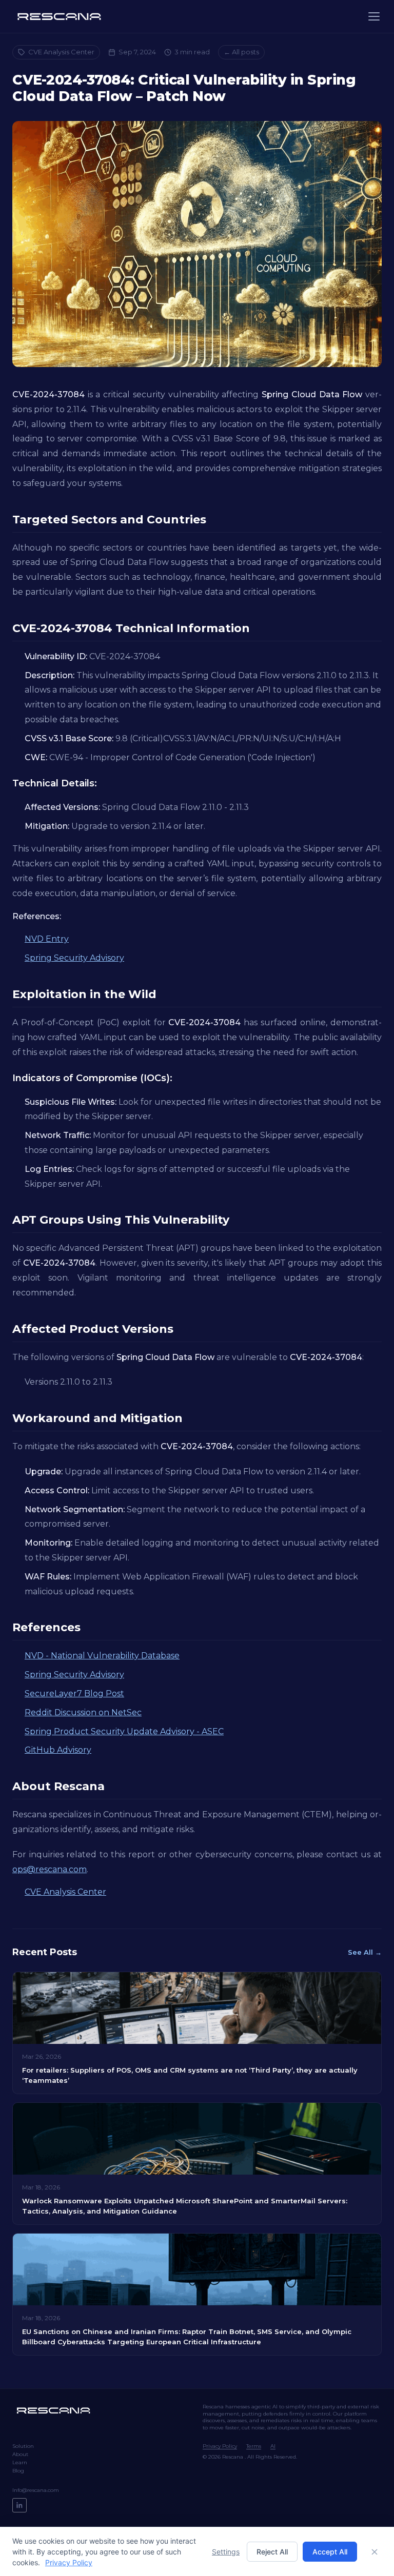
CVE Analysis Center (61, 52)
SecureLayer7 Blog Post (74, 1693)
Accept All (330, 2552)
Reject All (272, 2552)
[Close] (375, 2552)
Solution (23, 2446)
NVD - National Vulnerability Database (102, 1656)
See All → (365, 1952)
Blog (18, 2471)
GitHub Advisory (58, 1750)
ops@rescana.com (50, 1869)
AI (273, 2446)
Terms (254, 2446)
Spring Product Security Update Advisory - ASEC (124, 1731)
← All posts (241, 52)
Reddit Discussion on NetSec (83, 1712)
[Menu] (374, 16)
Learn (20, 2462)
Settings (226, 2552)
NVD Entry (47, 939)
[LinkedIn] (19, 2505)
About (20, 2454)
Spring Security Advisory (74, 958)
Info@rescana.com (36, 2490)
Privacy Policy (220, 2446)
